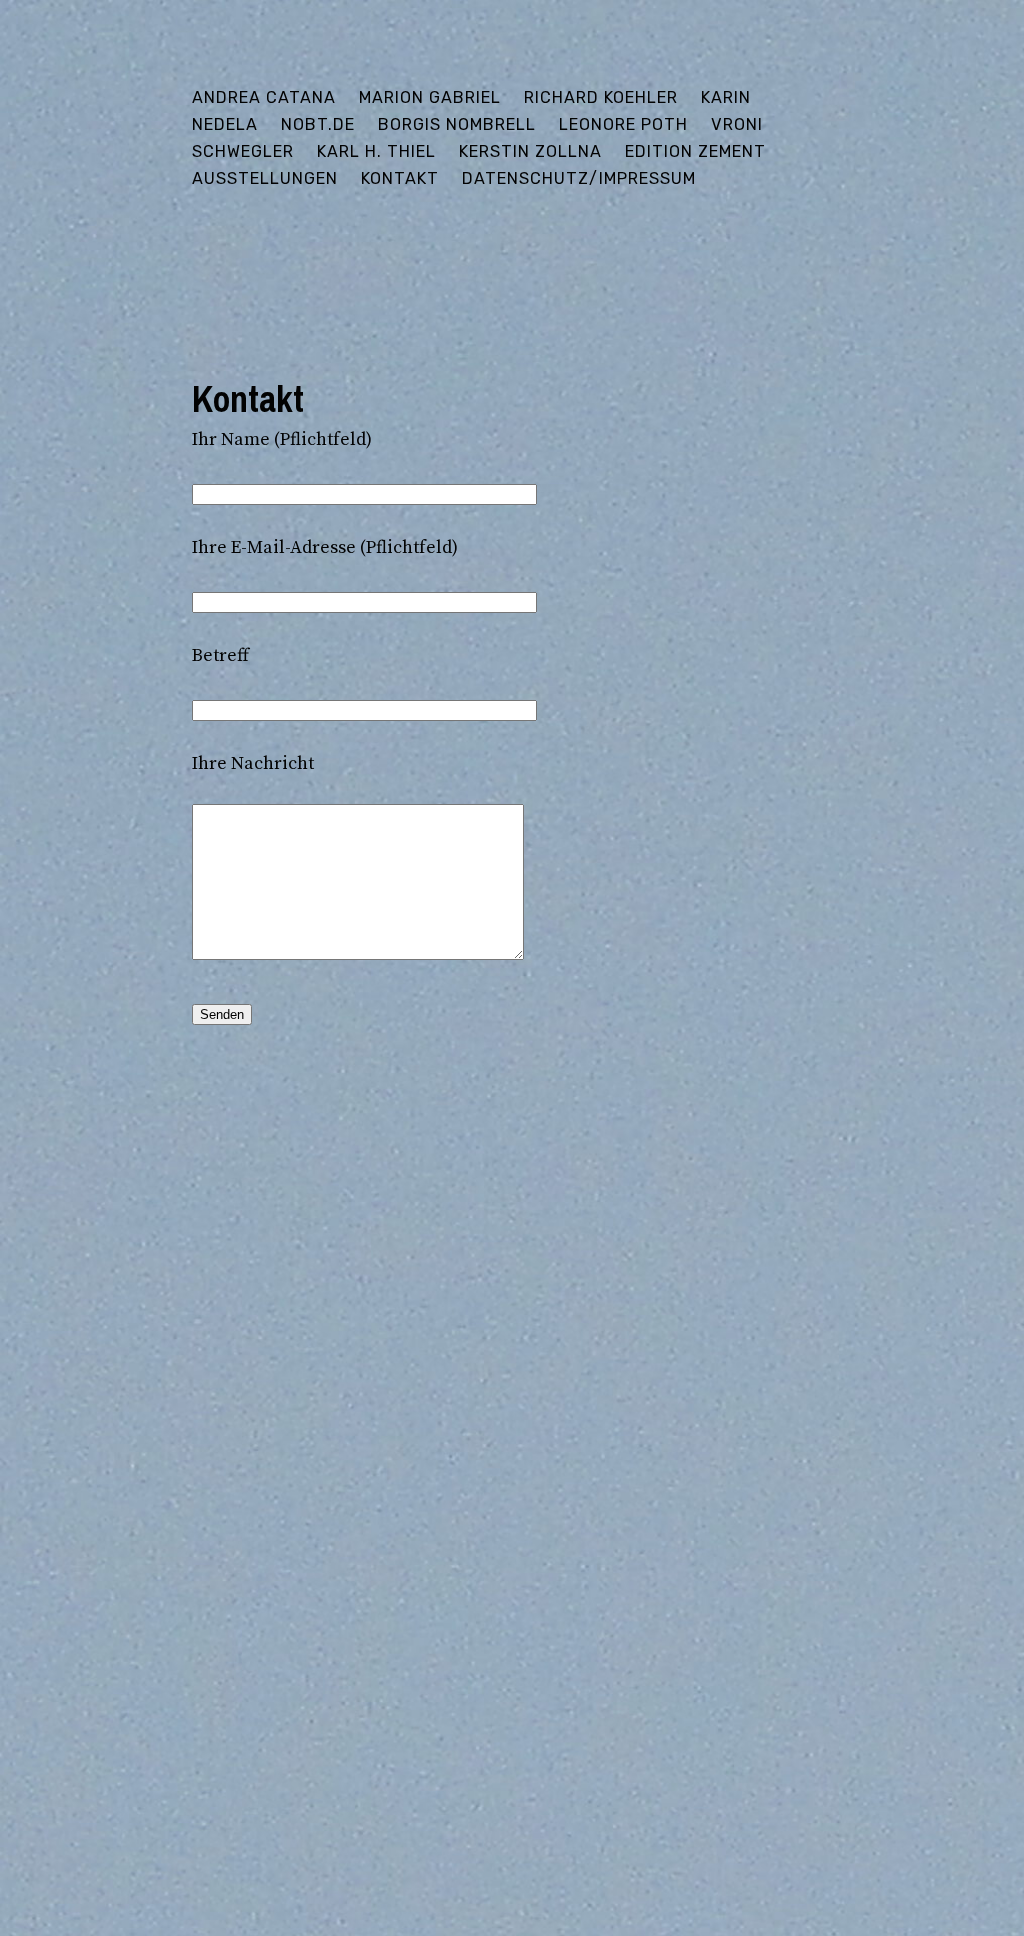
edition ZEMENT (695, 151)
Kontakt (400, 178)
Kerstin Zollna (530, 151)
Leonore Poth (623, 124)
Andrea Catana (264, 97)
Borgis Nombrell (457, 124)
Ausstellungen (265, 178)
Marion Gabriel (430, 97)
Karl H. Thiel (376, 151)
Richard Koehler (601, 97)
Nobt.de (318, 124)
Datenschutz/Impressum (579, 178)
